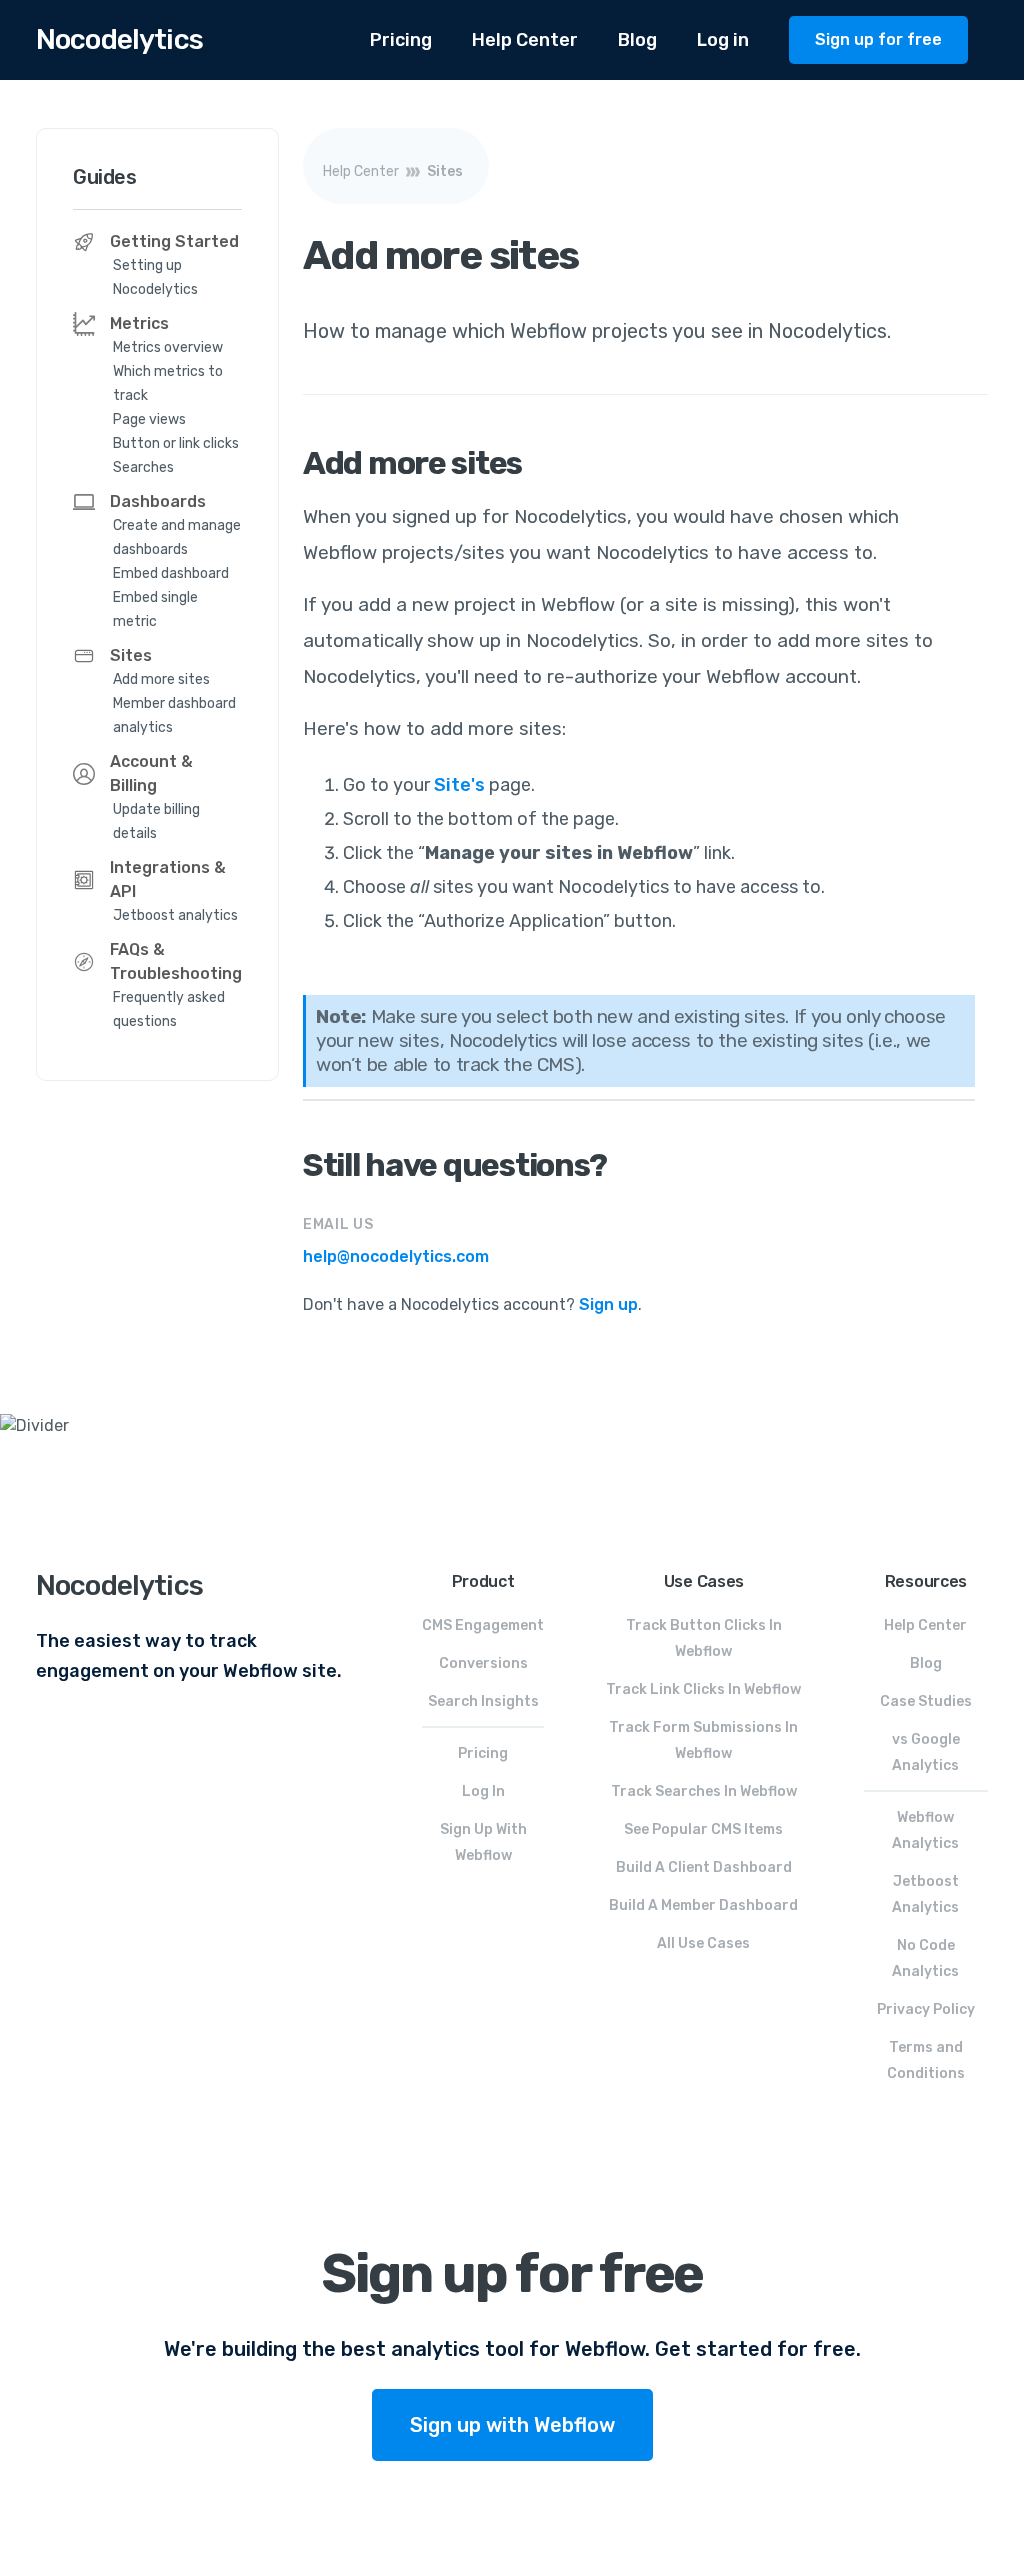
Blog (637, 40)
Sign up (608, 1304)
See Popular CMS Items (703, 1829)
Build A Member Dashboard (703, 1905)
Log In (483, 1791)
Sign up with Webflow (512, 2425)
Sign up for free (878, 39)
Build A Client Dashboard (704, 1867)
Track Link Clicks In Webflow (703, 1689)
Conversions (483, 1663)
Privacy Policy (926, 2009)
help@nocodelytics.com (396, 1256)
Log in (723, 40)
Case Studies (926, 1701)
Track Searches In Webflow (704, 1791)
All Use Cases (703, 1943)
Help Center (525, 40)
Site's (459, 785)
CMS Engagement (483, 1625)
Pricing (401, 40)
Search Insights (483, 1701)
